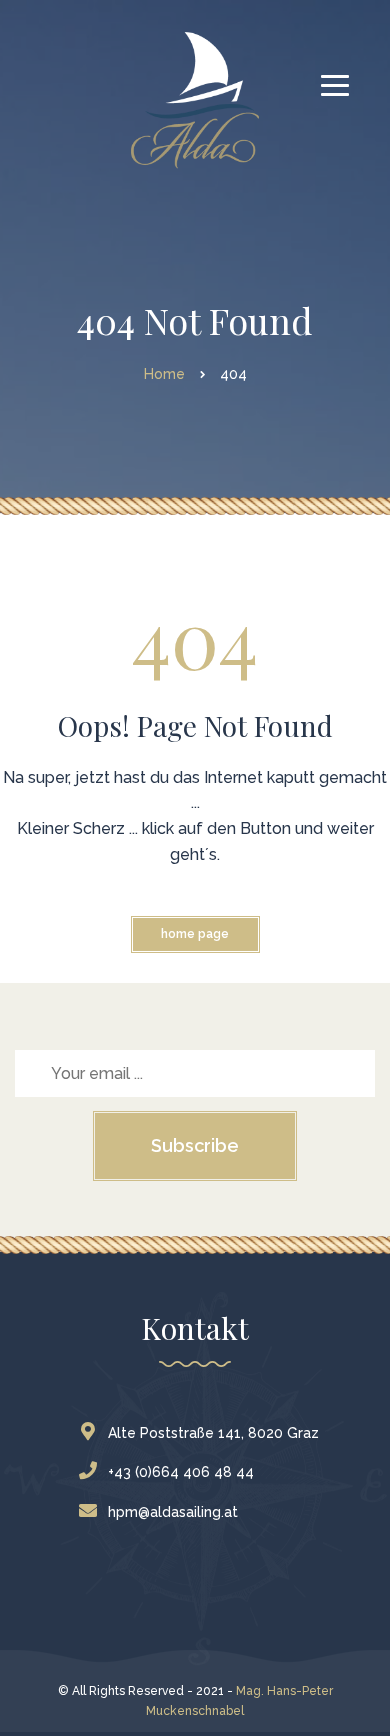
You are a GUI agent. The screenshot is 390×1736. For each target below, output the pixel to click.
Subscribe (195, 1145)
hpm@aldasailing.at (173, 1512)
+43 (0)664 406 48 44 (181, 1472)
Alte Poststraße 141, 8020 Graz (213, 1433)
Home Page (195, 934)
